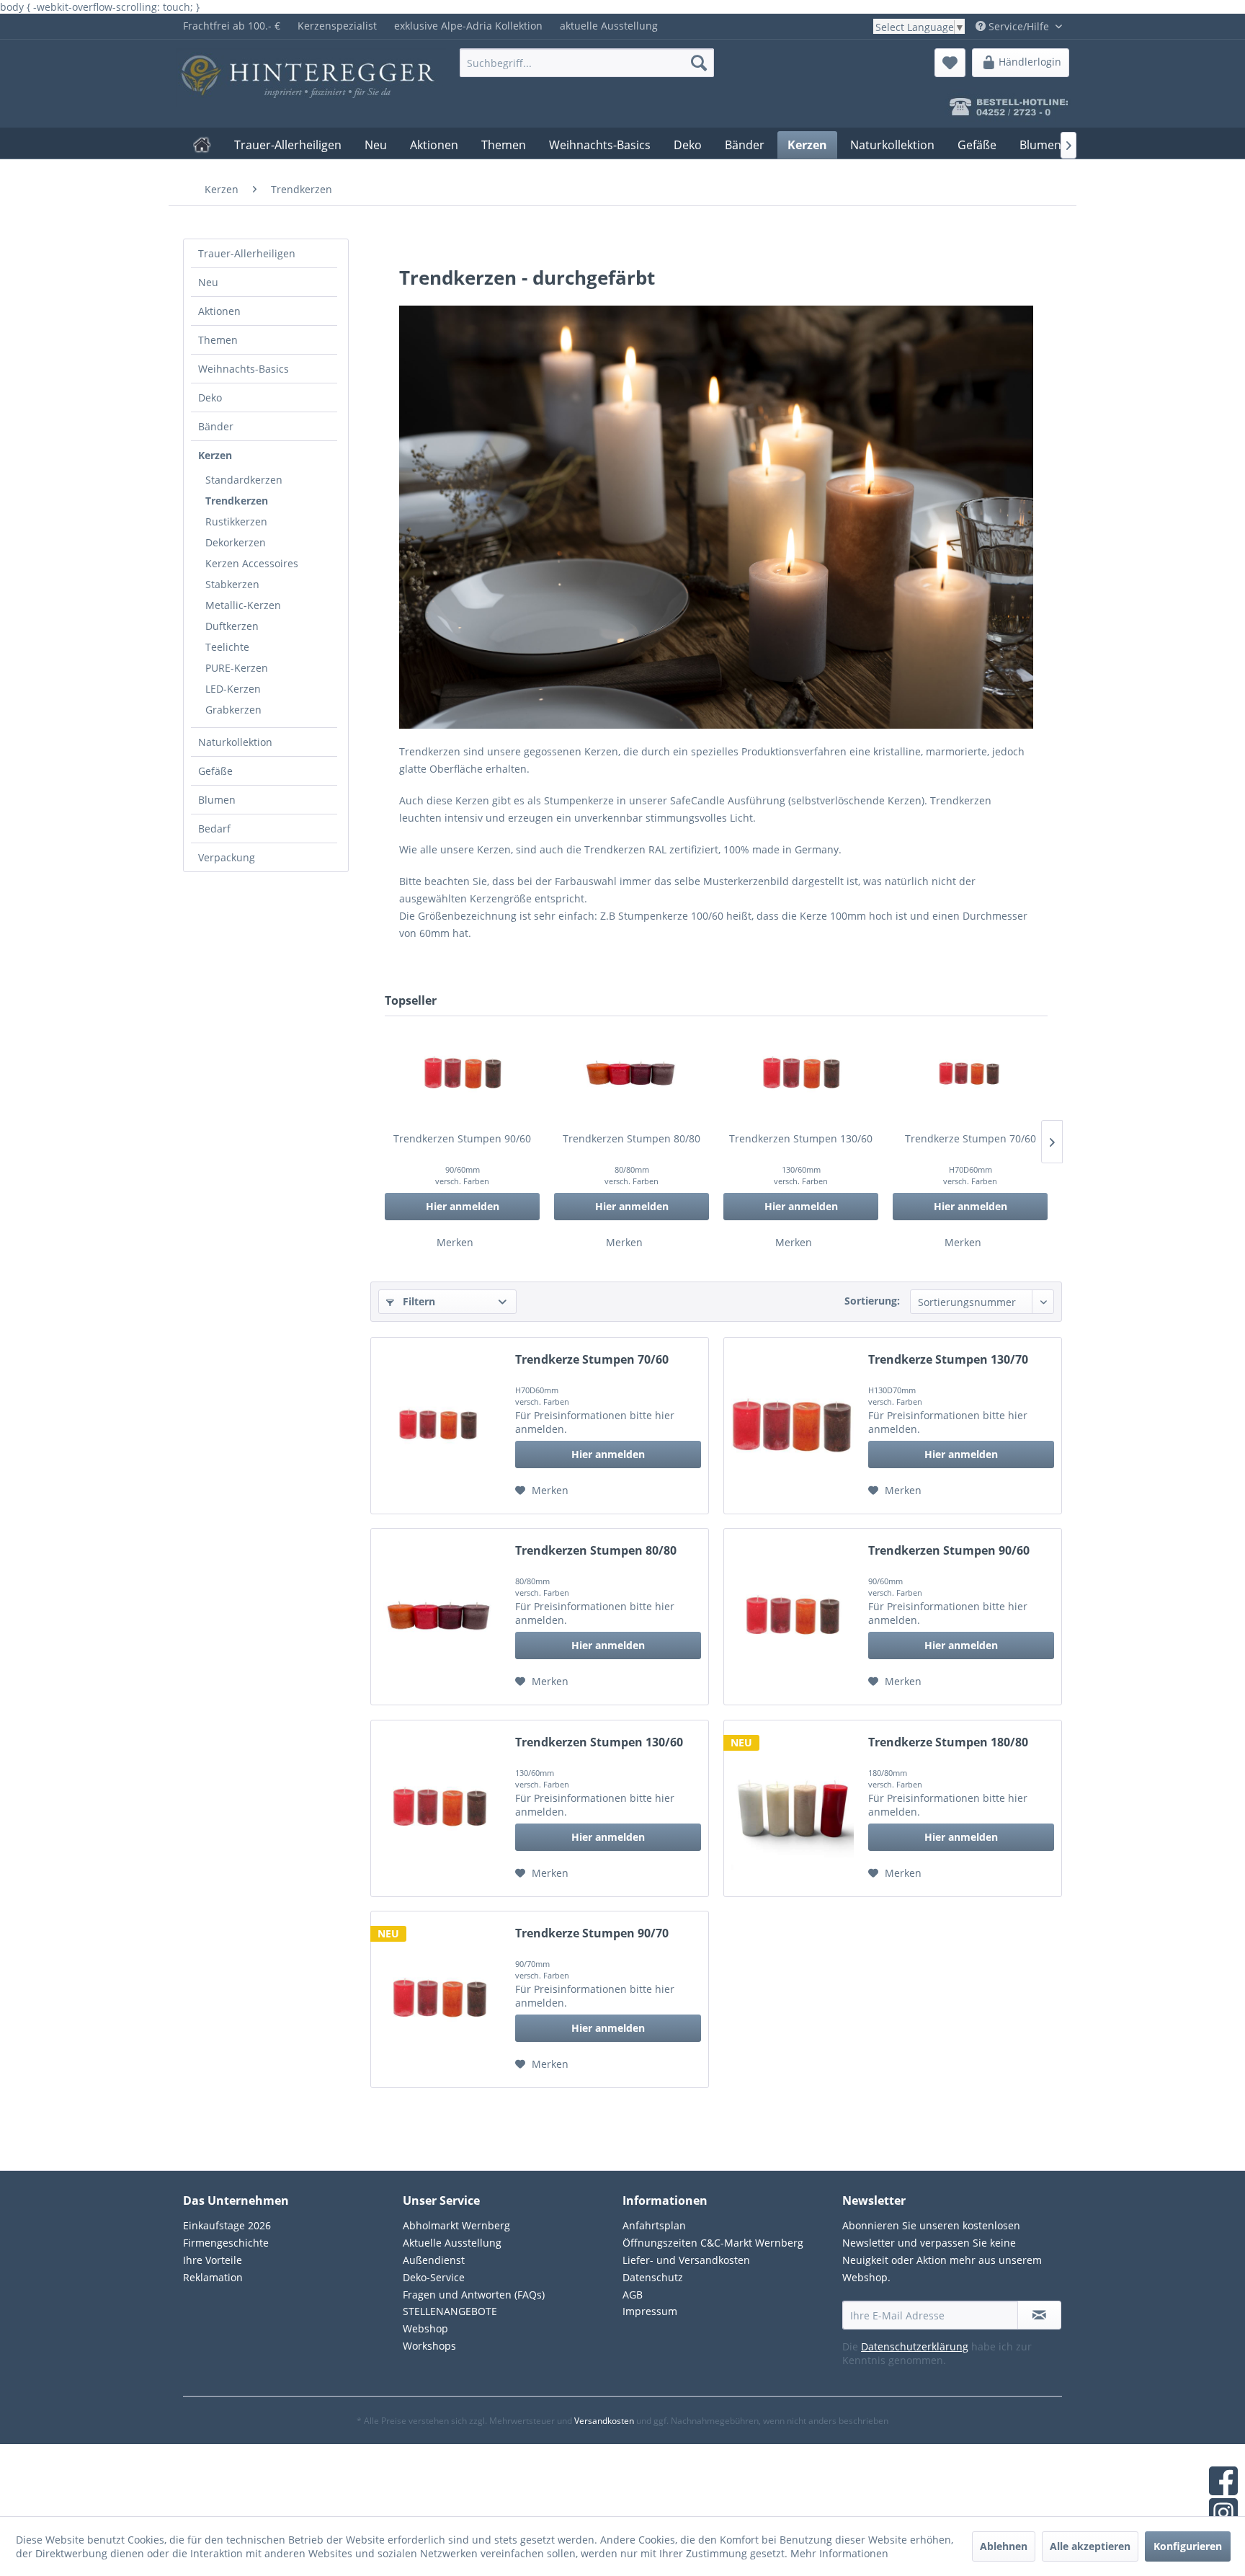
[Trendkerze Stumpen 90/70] (439, 1999)
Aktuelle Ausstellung (452, 2243)
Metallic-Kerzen (243, 605)
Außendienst (434, 2260)
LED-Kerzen (233, 689)
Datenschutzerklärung (915, 2346)
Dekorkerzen (236, 542)
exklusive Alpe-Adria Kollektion (468, 26)
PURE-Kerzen (237, 668)
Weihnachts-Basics (244, 369)
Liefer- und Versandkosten (686, 2260)
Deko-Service (434, 2277)
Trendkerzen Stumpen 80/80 (632, 1138)
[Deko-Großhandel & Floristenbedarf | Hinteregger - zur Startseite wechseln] (285, 66)
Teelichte (227, 647)
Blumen (217, 800)
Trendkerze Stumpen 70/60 (970, 1138)
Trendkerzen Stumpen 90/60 (462, 1138)
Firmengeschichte (226, 2243)
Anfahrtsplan (654, 2225)
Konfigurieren (1188, 2546)
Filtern (418, 1301)
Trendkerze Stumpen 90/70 (592, 1933)
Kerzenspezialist (337, 26)
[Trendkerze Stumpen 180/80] (793, 1808)
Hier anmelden (463, 1206)
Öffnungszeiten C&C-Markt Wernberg (713, 2243)
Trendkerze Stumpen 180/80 (948, 1742)
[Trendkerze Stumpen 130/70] (793, 1426)
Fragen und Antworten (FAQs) (474, 2295)
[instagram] (1223, 2514)
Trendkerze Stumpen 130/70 (948, 1360)
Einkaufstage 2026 (227, 2225)
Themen (218, 340)
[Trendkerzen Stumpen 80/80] (632, 1074)
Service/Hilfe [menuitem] (1019, 26)
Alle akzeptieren (1090, 2546)
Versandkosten (604, 2421)
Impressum (650, 2311)
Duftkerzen (232, 626)
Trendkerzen (237, 501)
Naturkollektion (235, 742)
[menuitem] (232, 26)
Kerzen (215, 455)
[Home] (202, 145)
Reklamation (213, 2277)
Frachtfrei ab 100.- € (232, 26)
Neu (208, 282)
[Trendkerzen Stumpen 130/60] (801, 1074)
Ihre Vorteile (213, 2260)
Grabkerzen (233, 710)
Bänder (216, 426)
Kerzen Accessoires (252, 563)
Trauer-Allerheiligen (247, 253)
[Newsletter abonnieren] (1039, 2315)
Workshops (429, 2346)
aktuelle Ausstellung (609, 26)
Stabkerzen (232, 584)
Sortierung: (872, 1301)
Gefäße (215, 771)
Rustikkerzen (236, 521)
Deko (210, 397)
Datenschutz (653, 2277)
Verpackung (227, 857)
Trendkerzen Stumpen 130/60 (801, 1138)
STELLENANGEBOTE (450, 2311)
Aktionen (219, 311)
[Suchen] (699, 63)
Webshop (425, 2328)
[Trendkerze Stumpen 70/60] (970, 1074)
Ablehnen (1004, 2546)
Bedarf (214, 829)
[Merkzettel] (950, 63)
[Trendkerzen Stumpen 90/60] (462, 1074)
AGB (633, 2295)
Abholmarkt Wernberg (456, 2225)
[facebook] (1223, 2482)
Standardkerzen (244, 480)
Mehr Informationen (839, 2553)
